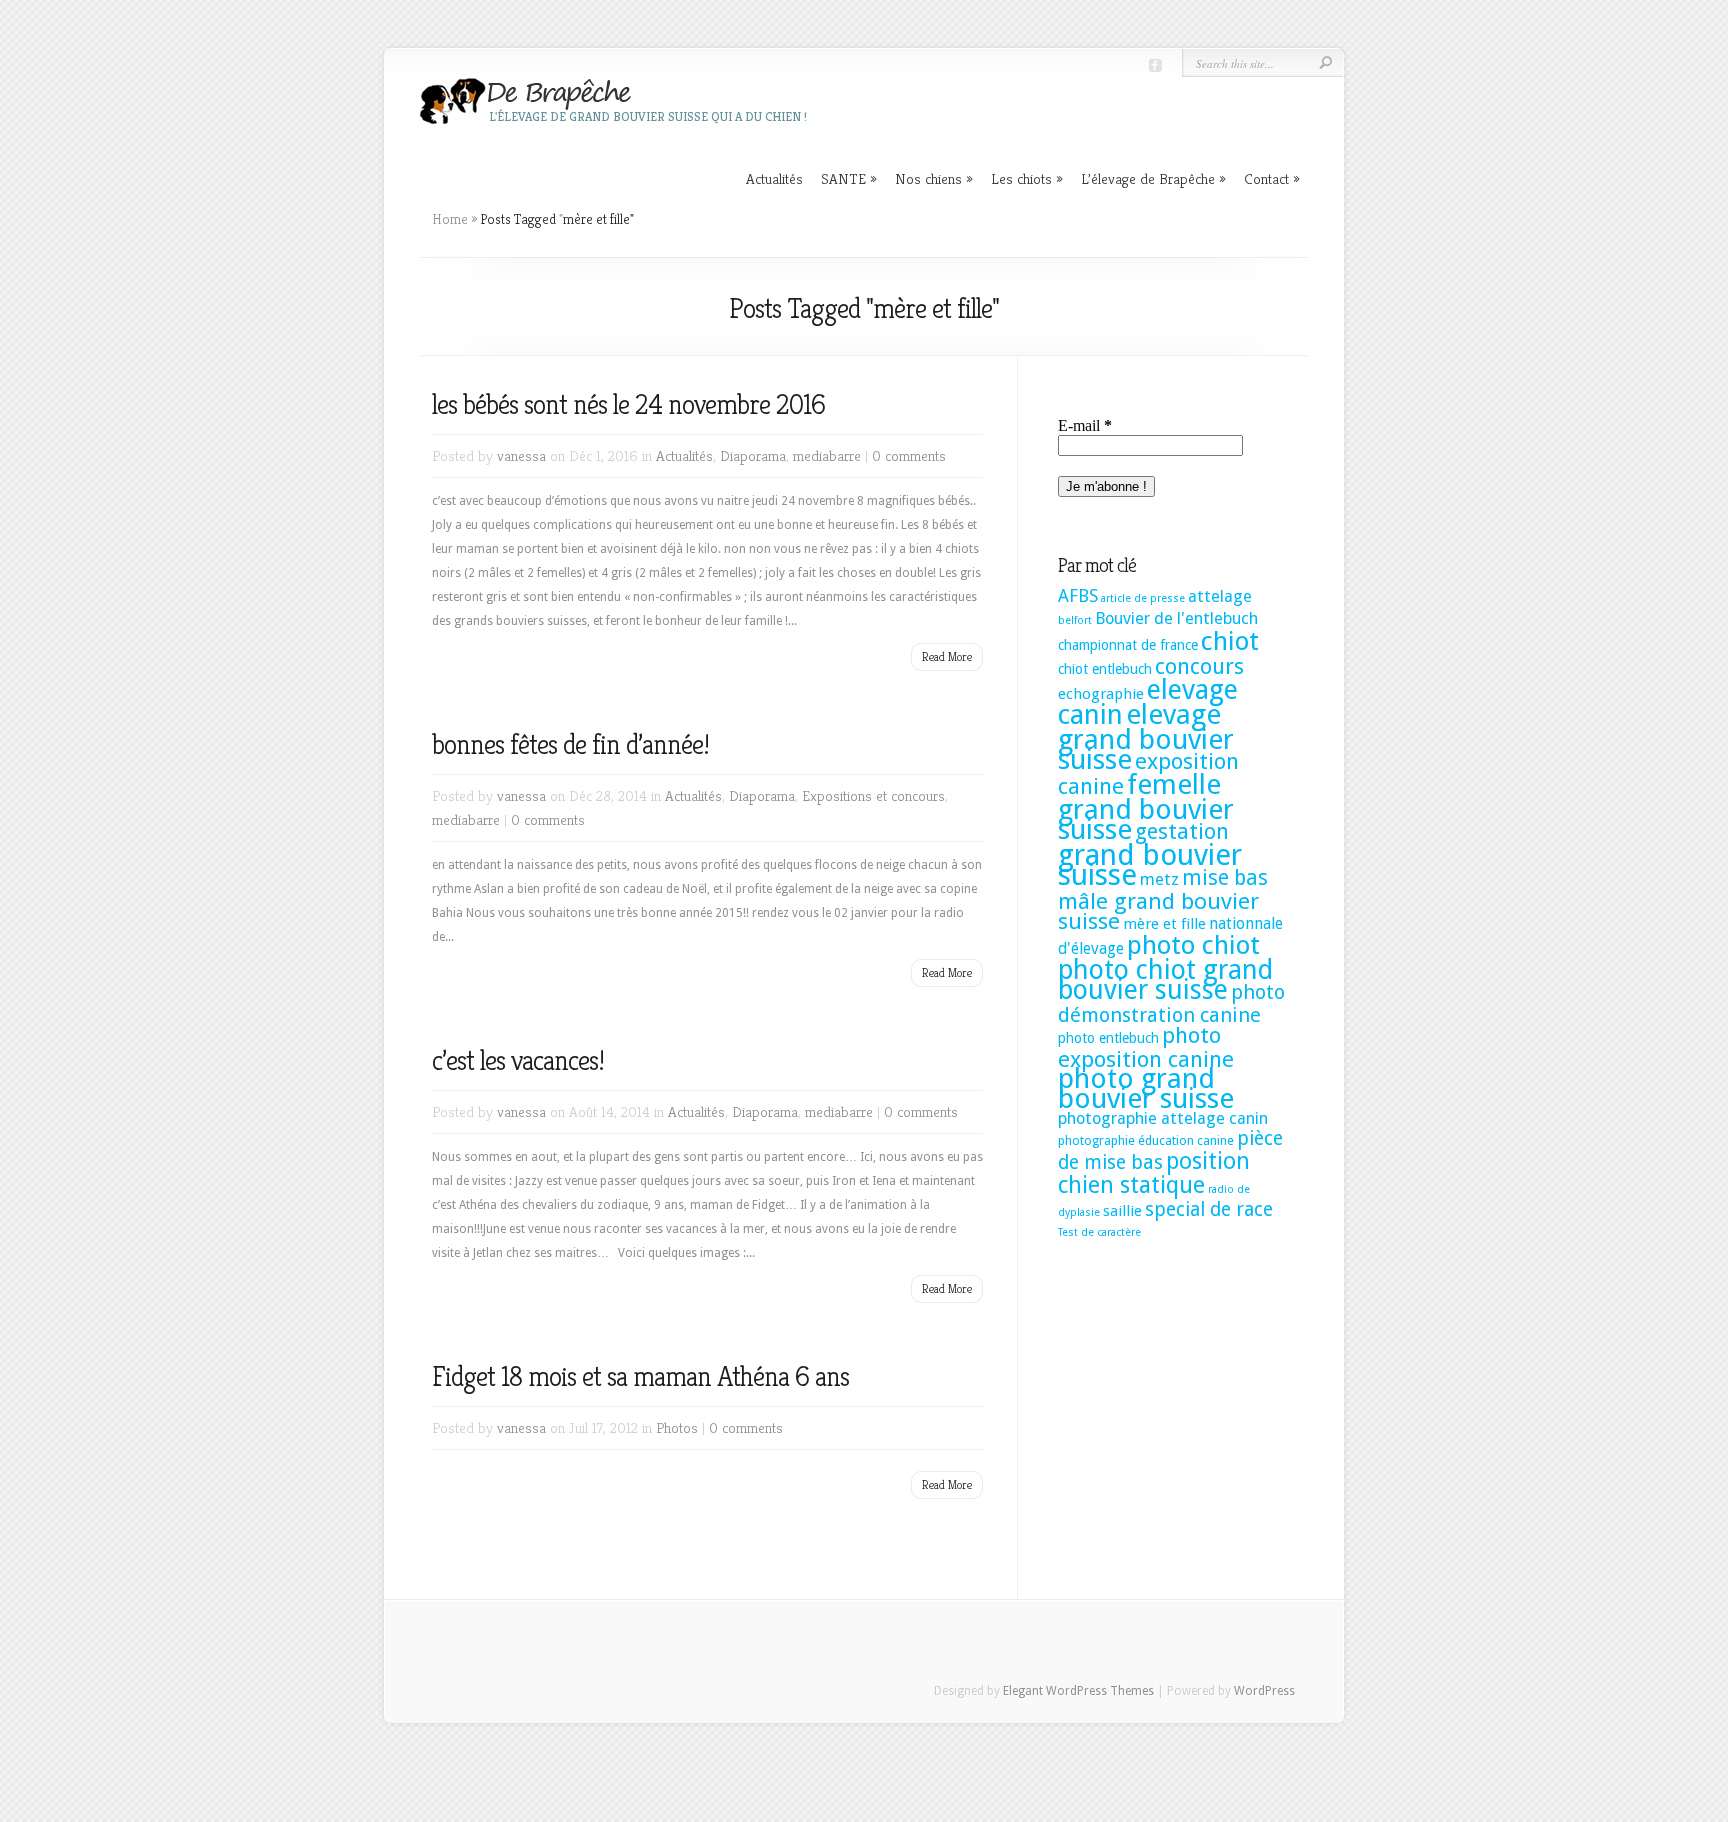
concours (1199, 666)
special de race (1209, 1209)
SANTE (849, 178)
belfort (1075, 620)
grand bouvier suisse (1150, 865)
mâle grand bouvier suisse (1158, 911)
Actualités (774, 178)
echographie (1101, 694)
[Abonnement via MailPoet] (1173, 466)
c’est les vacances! (518, 1060)
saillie (1122, 1211)
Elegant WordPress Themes (1078, 1691)
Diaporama (753, 455)
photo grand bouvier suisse (1146, 1088)
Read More (947, 656)
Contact (1272, 178)
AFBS (1078, 596)
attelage (1220, 596)
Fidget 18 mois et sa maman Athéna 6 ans (640, 1376)
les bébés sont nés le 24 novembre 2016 (628, 404)
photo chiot (1193, 945)
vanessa (521, 455)
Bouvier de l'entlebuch (1176, 618)
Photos (677, 1427)
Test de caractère (1099, 1232)
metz (1159, 879)
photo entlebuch (1108, 1038)
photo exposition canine (1146, 1047)
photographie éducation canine (1146, 1140)
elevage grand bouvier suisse (1146, 737)
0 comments (909, 455)
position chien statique (1154, 1173)
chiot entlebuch (1105, 669)
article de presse (1143, 598)
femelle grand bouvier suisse (1146, 807)
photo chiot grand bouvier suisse (1165, 979)
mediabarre (827, 455)
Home (450, 219)
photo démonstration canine (1171, 1003)
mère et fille (1164, 924)
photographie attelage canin (1163, 1118)
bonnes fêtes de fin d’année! (570, 744)
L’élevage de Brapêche (1153, 178)
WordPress (1264, 1691)
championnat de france (1128, 645)
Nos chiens (934, 178)
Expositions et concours (873, 795)
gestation (1182, 831)
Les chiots (1027, 178)
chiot (1230, 641)
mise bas (1225, 877)
